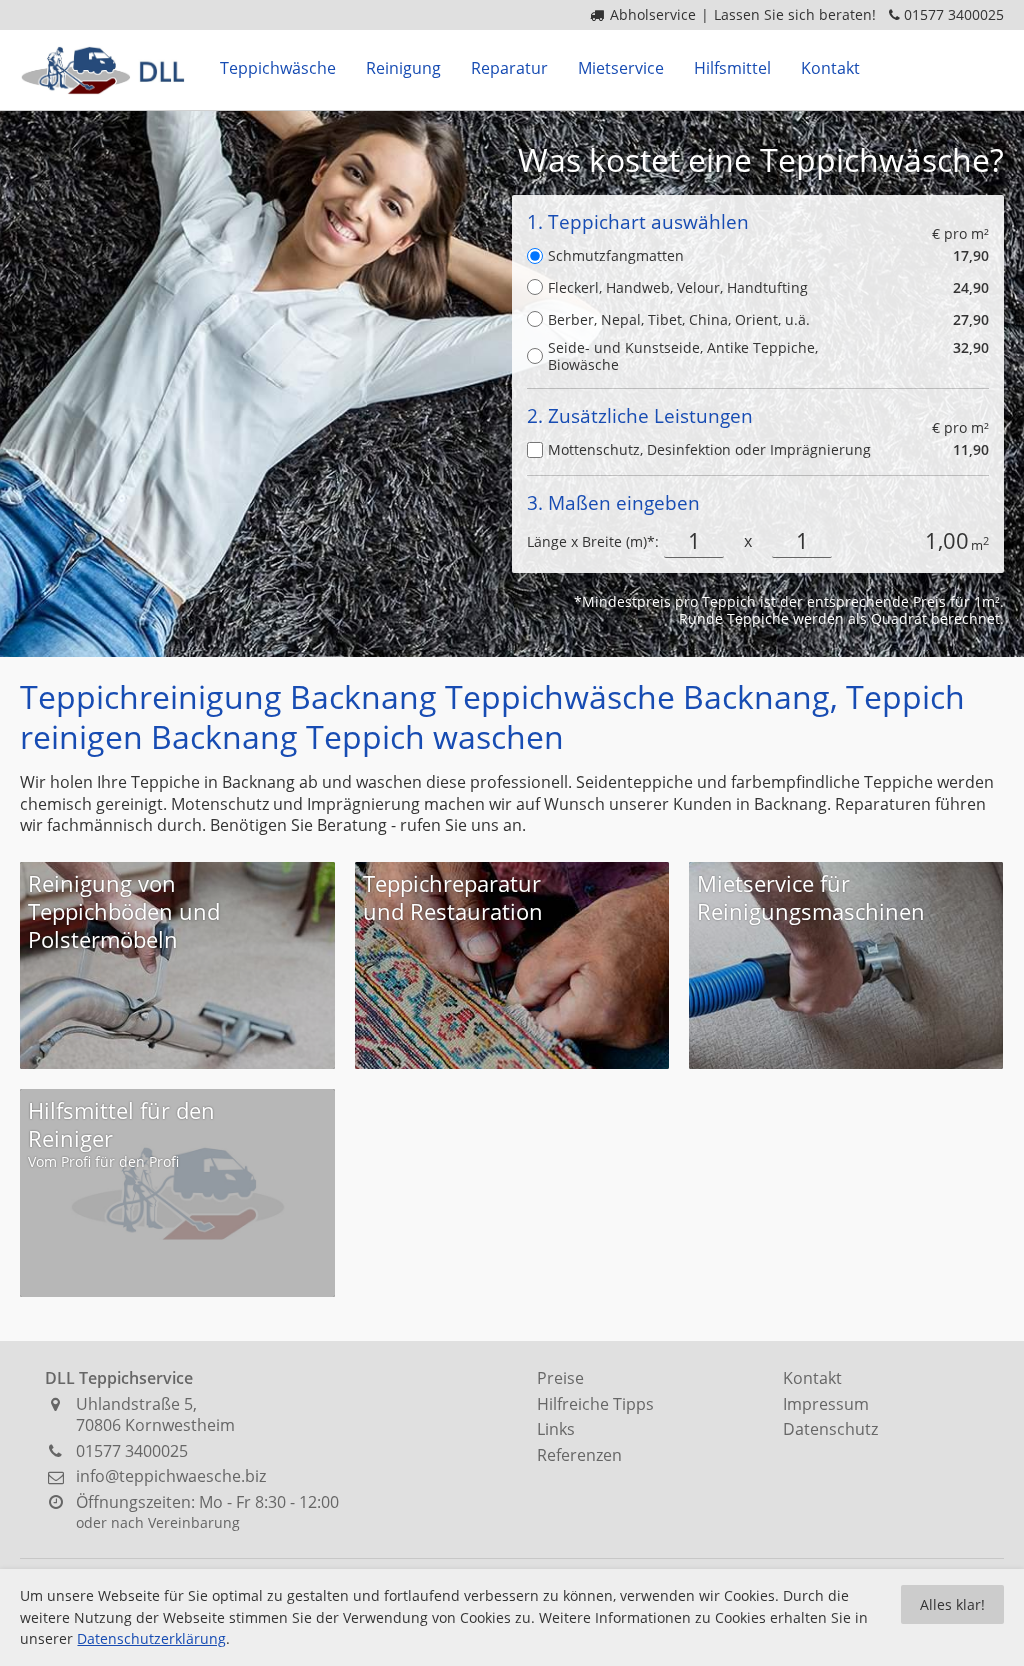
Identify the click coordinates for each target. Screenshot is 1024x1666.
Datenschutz (830, 1429)
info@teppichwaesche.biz (171, 1476)
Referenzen (579, 1455)
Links (556, 1429)
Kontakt (812, 1378)
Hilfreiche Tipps (595, 1404)
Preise (560, 1378)
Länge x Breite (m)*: (593, 541)
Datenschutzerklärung (151, 1638)
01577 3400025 (954, 14)
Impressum (826, 1404)
